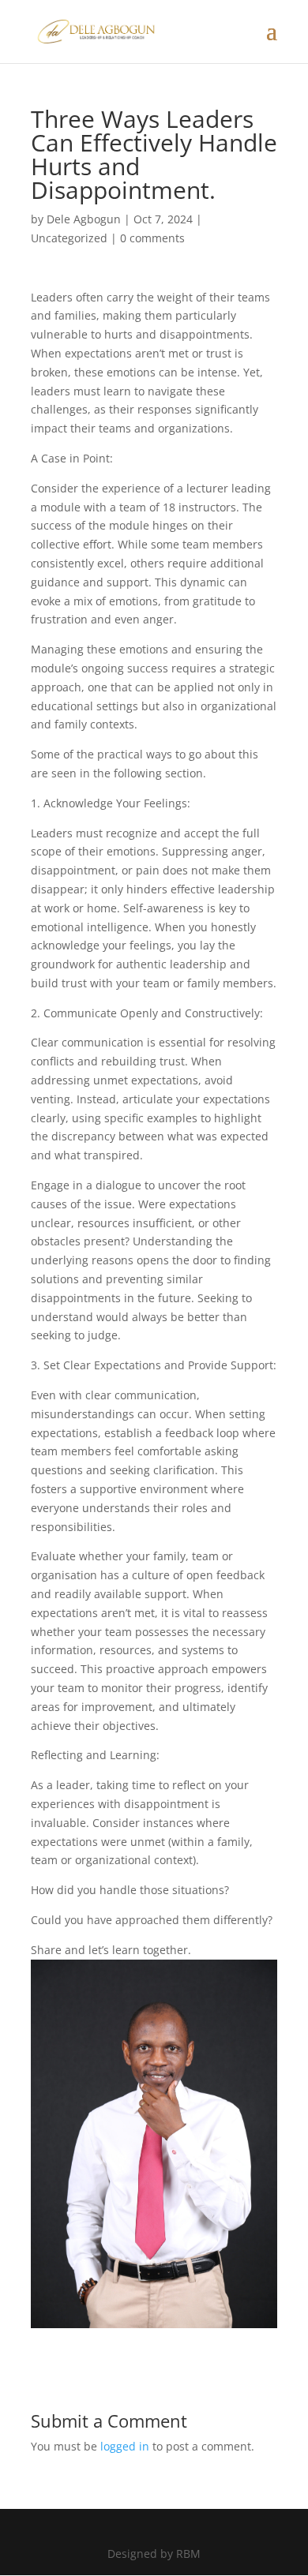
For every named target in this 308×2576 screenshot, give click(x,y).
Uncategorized (69, 238)
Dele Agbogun (84, 219)
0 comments (152, 238)
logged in (125, 2446)
